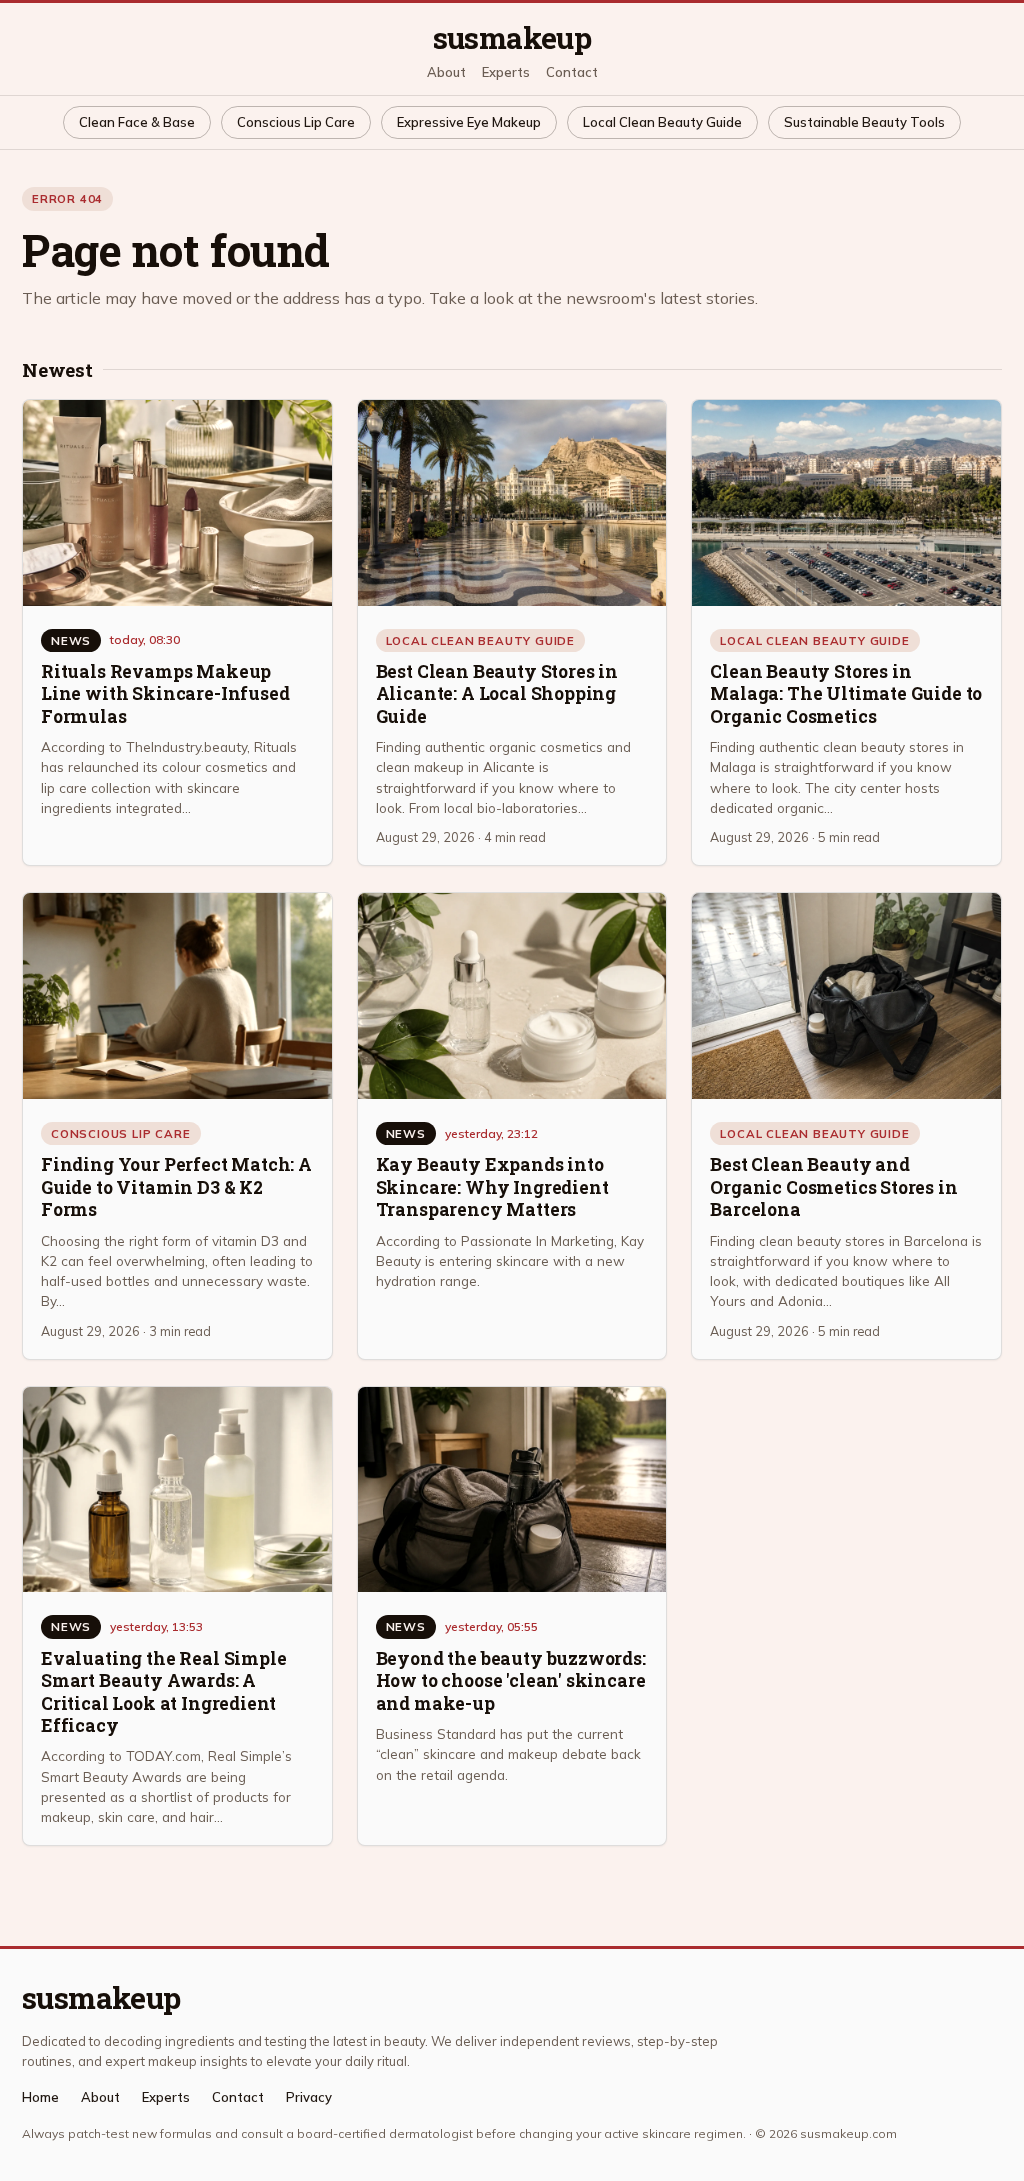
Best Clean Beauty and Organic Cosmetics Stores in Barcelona (833, 1187)
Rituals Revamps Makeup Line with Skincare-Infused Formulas (165, 694)
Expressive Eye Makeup (469, 122)
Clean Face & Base (137, 122)
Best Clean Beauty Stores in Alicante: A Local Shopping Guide (497, 694)
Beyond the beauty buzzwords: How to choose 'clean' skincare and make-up (511, 1681)
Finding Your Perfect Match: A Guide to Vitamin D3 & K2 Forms (176, 1187)
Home (40, 2097)
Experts (506, 72)
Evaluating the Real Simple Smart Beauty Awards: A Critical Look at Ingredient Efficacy (163, 1692)
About (446, 72)
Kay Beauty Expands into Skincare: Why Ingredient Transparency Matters (492, 1187)
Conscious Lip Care (296, 122)
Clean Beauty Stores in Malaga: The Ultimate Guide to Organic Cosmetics (846, 694)
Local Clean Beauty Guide (662, 122)
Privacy (309, 2097)
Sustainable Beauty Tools (864, 122)
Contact (572, 72)
